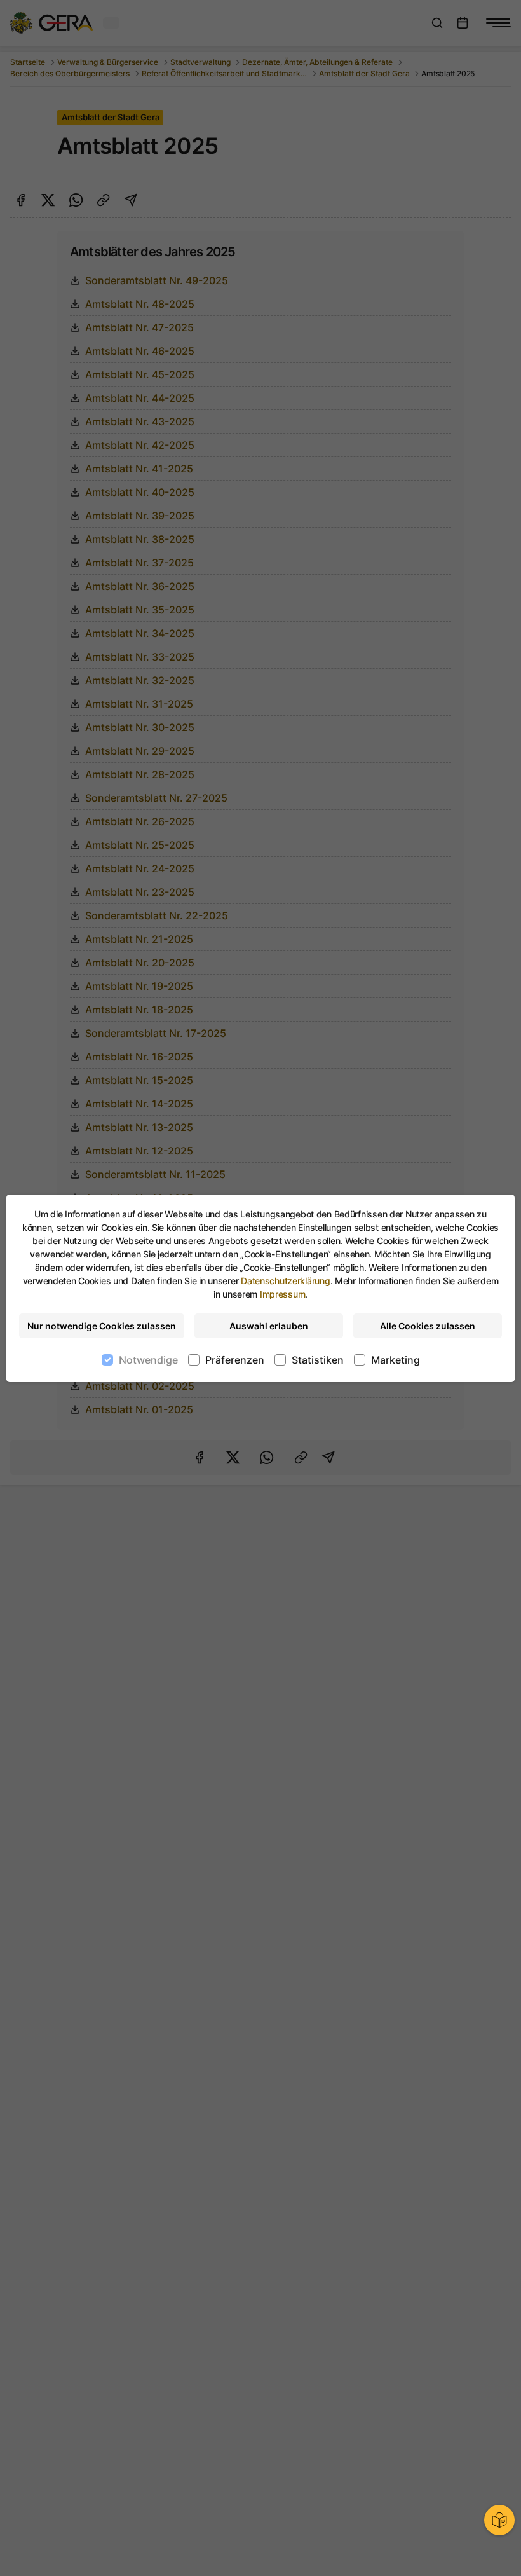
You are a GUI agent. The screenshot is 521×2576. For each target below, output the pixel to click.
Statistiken (318, 1360)
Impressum (282, 1294)
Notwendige (148, 1360)
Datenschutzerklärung (285, 1281)
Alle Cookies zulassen (428, 1326)
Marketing (396, 1360)
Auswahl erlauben (269, 1326)
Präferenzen (235, 1360)
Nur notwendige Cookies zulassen (102, 1326)
